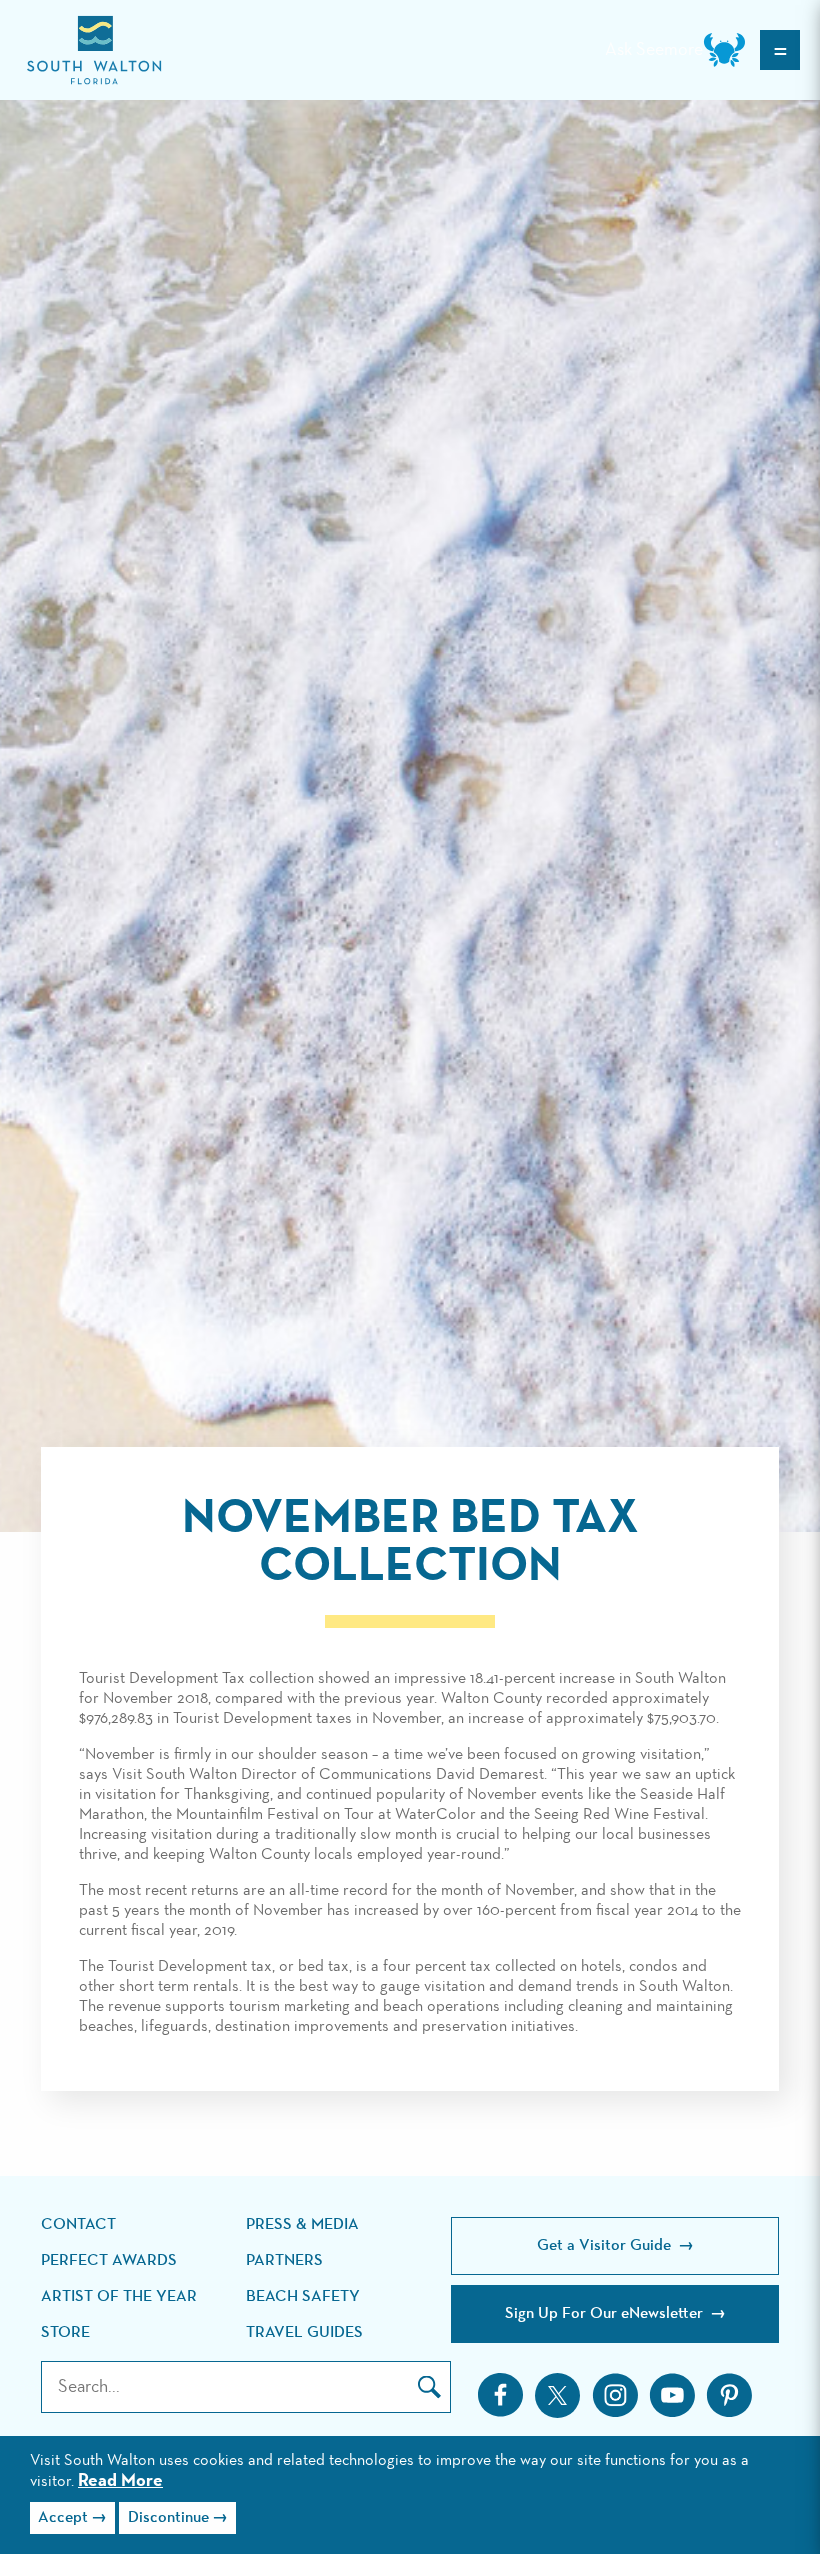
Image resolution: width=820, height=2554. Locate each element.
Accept (63, 2518)
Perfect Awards (109, 2261)
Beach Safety (303, 2297)
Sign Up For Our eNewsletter (606, 2314)
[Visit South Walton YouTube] (672, 2395)
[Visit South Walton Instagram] (615, 2395)
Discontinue (168, 2518)
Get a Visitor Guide (606, 2246)
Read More (120, 2481)
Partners (284, 2261)
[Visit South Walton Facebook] (501, 2395)
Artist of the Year (119, 2297)
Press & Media (302, 2225)
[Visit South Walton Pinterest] (729, 2395)
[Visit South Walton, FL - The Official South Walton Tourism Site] (94, 50)
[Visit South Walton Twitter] (557, 2395)
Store (65, 2333)
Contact (78, 2225)
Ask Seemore (654, 50)
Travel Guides (304, 2333)
